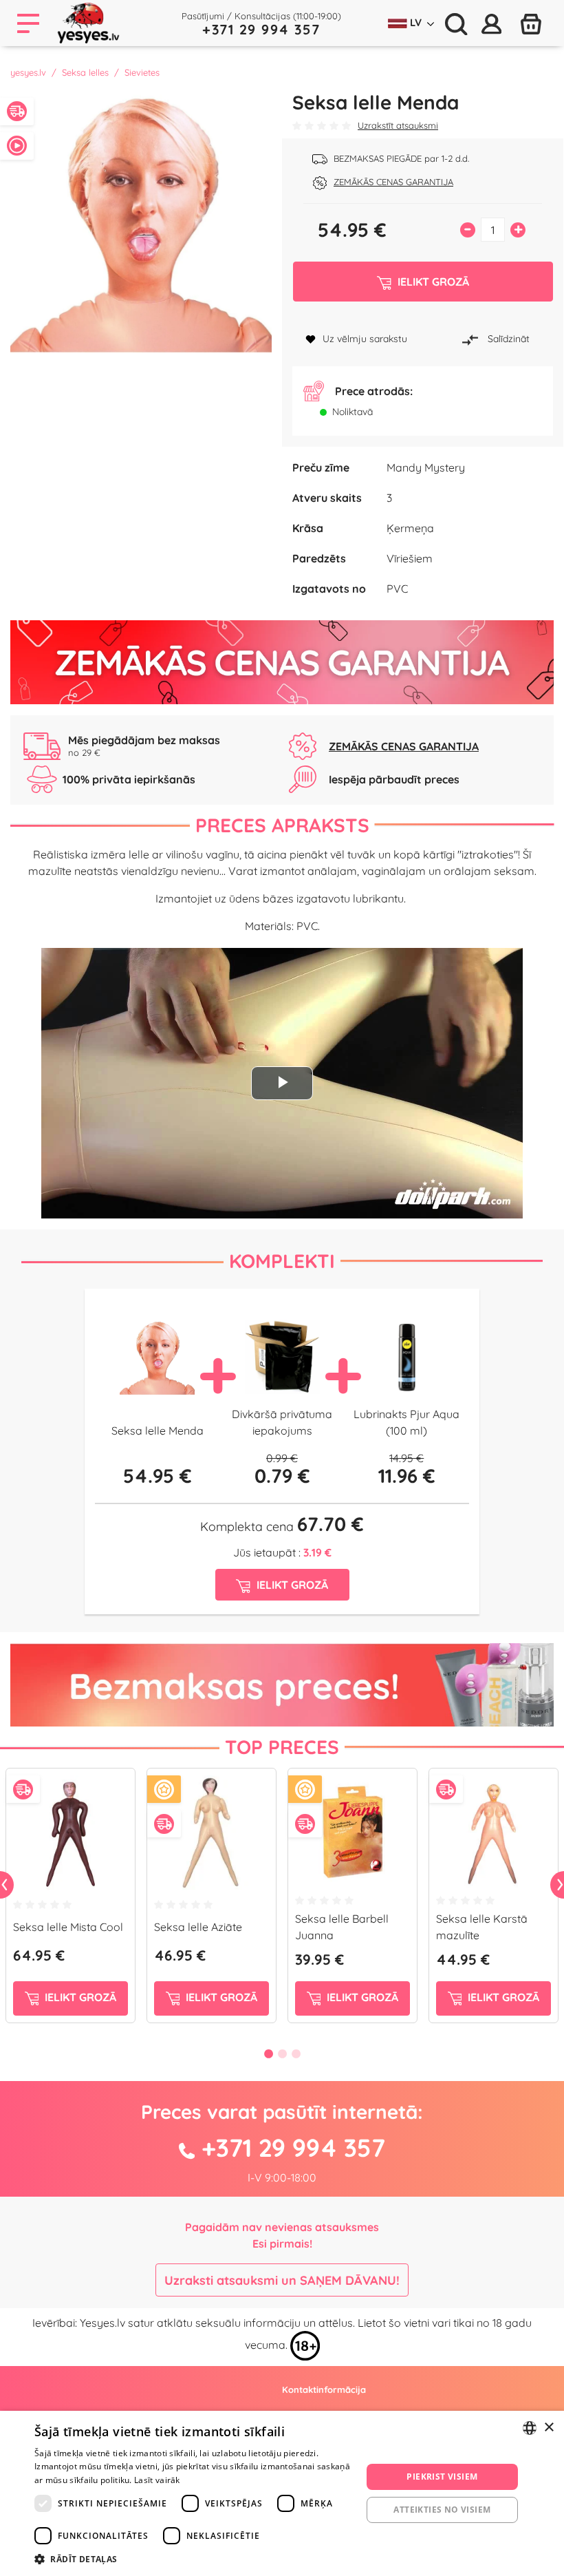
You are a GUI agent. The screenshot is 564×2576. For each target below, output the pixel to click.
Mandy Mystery (426, 467)
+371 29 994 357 (261, 29)
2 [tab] (282, 2054)
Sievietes (142, 72)
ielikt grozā (79, 1997)
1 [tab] (268, 2054)
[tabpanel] (70, 1901)
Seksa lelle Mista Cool (68, 1927)
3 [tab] (296, 2054)
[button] (193, 2559)
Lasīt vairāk (157, 2480)
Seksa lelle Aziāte (198, 1927)
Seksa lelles (85, 72)
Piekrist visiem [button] (442, 2477)
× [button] (549, 2428)
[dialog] (282, 2493)
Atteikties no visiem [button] (442, 2510)
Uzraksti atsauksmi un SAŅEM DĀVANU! (282, 2280)
